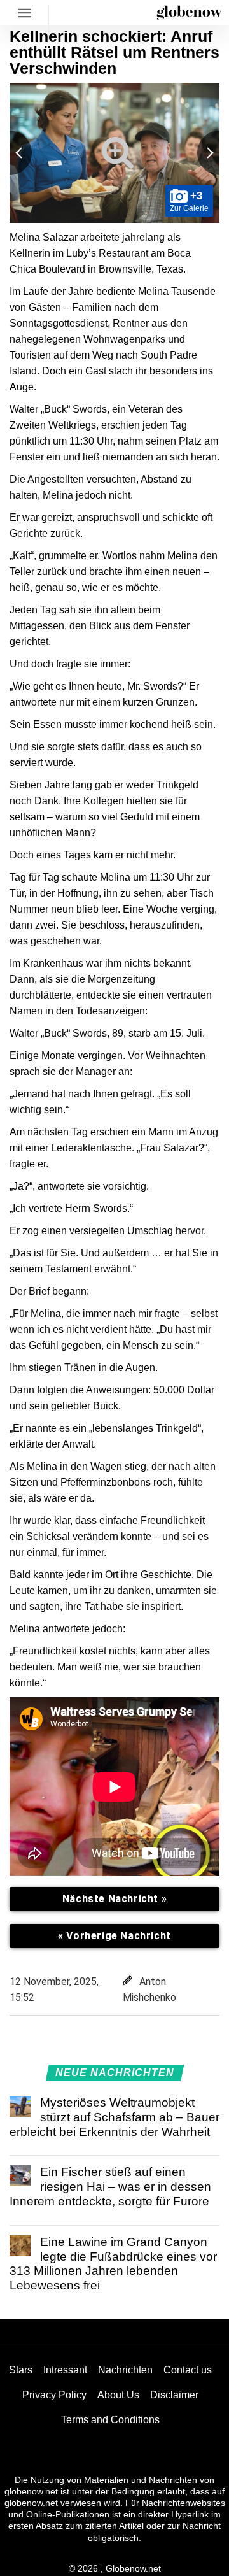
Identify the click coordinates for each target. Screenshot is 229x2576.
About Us (118, 2395)
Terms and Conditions (110, 2420)
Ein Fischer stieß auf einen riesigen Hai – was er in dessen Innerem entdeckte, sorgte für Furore (110, 2187)
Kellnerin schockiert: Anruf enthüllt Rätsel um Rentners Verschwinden (114, 52)
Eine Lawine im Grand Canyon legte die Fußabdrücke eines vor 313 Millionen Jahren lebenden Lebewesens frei (113, 2264)
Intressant (65, 2370)
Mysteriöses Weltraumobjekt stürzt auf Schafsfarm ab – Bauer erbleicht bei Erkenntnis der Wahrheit (114, 2117)
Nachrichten (125, 2370)
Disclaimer (174, 2395)
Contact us (188, 2370)
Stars (21, 2370)
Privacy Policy (54, 2395)
